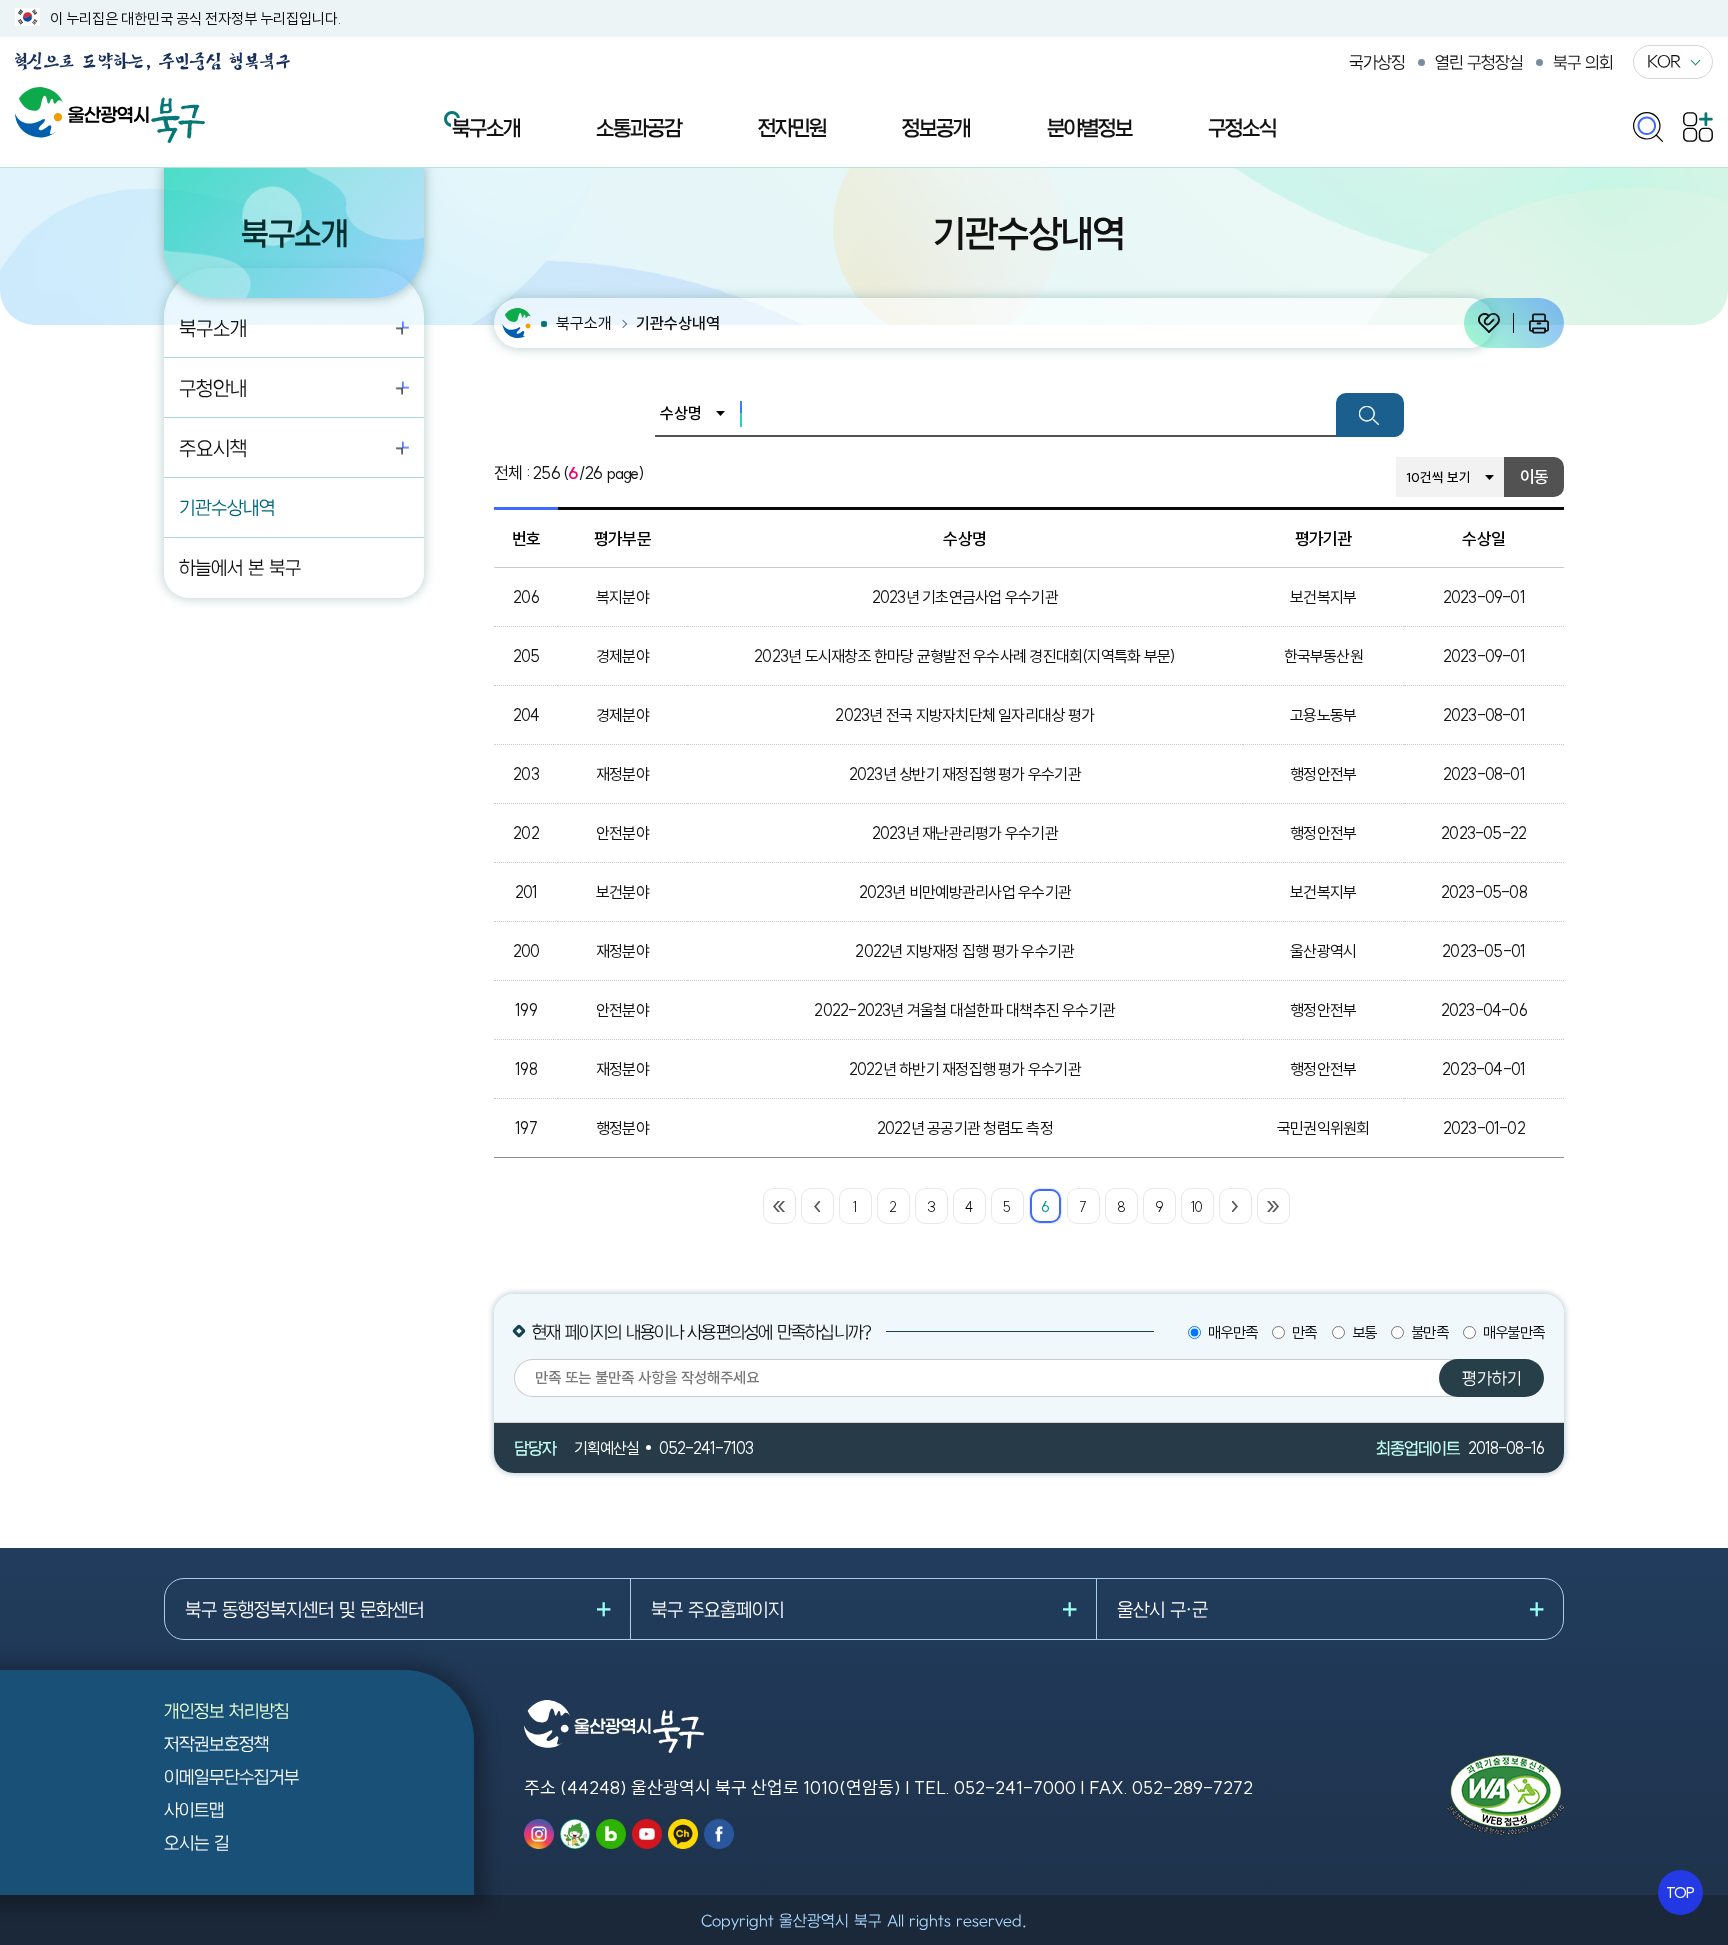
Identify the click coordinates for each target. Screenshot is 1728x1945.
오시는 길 (196, 1842)
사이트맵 (194, 1809)
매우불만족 (1513, 1332)
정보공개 (936, 127)
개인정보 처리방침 (226, 1710)
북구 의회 (1583, 62)
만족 (1304, 1332)
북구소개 (486, 127)
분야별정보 (1089, 127)
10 (1196, 1207)
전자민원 (792, 127)
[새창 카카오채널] (683, 1834)
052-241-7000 (1015, 1787)
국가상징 (1377, 62)
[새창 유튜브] (647, 1834)
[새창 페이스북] (719, 1834)
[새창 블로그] (611, 1834)
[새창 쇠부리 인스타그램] (575, 1834)
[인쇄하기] (1539, 323)
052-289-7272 (1192, 1787)
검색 (1370, 415)
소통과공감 (638, 127)
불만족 (1429, 1332)
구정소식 (1242, 127)
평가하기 (1492, 1378)
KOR (1663, 61)
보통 (1364, 1332)
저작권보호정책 (216, 1743)
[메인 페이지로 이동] (110, 97)
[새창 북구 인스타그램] (539, 1834)
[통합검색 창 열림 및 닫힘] (1648, 122)
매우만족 (1232, 1332)
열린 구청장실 (1479, 62)
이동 (1534, 476)
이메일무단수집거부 (231, 1776)
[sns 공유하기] (1489, 323)
